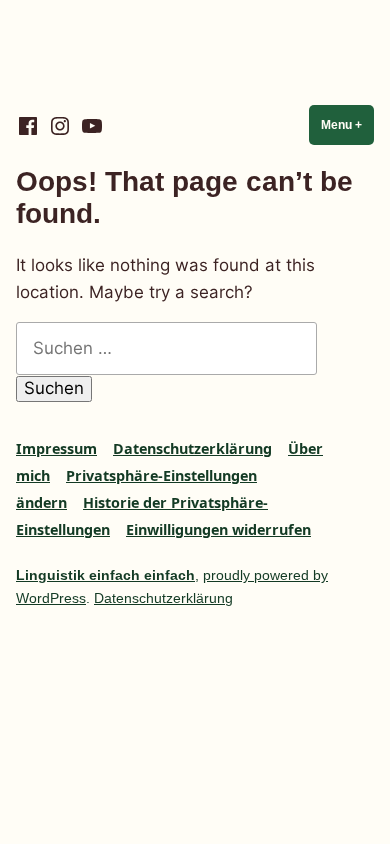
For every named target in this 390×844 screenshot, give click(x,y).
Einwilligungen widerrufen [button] (218, 529)
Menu (347, 125)
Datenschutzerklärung (192, 448)
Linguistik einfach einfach (105, 575)
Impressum (56, 448)
